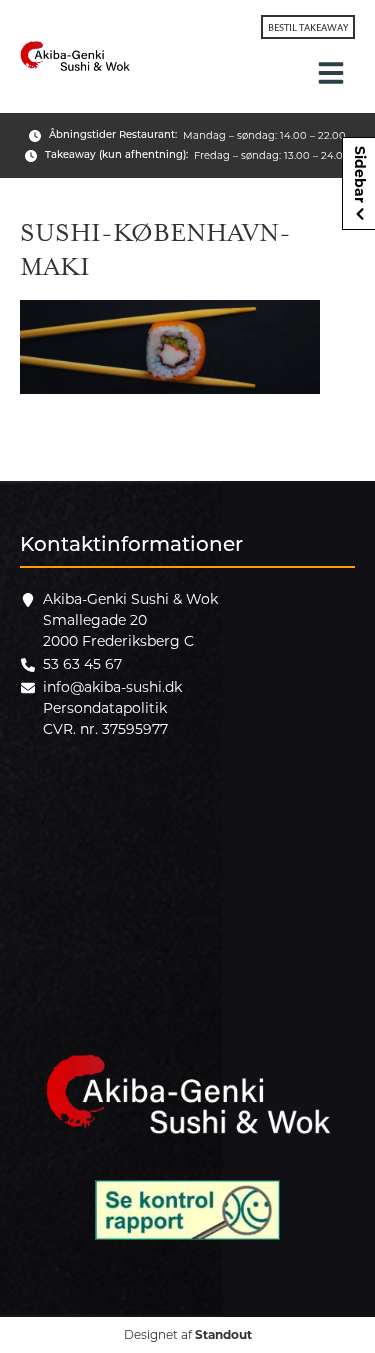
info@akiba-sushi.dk (112, 687)
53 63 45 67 (82, 664)
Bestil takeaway (308, 27)
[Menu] (331, 73)
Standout (223, 1334)
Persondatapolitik (105, 708)
